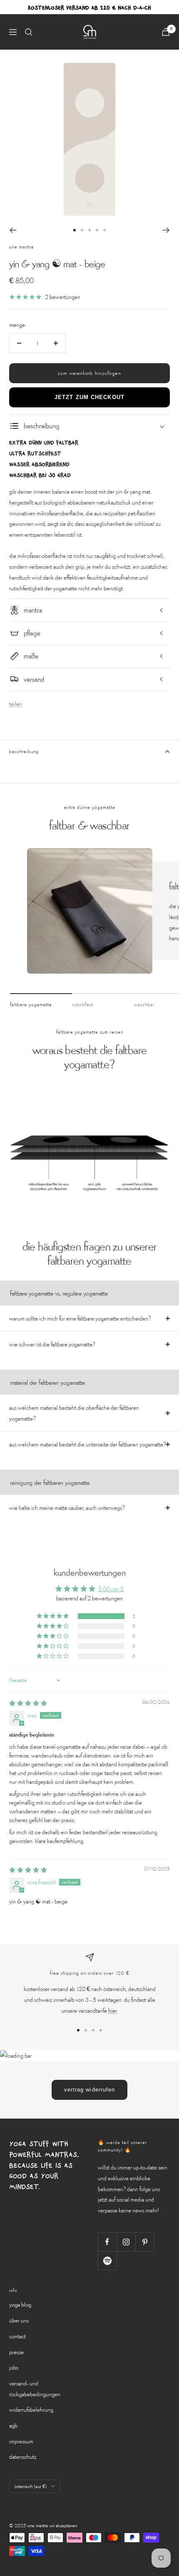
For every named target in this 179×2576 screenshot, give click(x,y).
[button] (53, 1616)
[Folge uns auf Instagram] (126, 2242)
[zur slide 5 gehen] (104, 230)
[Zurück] (13, 230)
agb (13, 2425)
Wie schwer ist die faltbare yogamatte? (52, 1344)
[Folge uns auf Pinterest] (145, 2242)
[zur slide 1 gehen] (75, 230)
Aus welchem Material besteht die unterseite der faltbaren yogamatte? (87, 1444)
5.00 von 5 (111, 1589)
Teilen (16, 704)
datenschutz (23, 2457)
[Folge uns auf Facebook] (107, 2242)
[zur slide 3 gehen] (89, 230)
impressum (21, 2441)
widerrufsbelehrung (31, 2409)
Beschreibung (24, 751)
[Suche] (29, 32)
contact (17, 2336)
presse (16, 2352)
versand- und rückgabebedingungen (35, 2389)
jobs (14, 2367)
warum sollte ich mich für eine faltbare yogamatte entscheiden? (80, 1318)
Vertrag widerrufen (90, 2090)
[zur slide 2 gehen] (82, 230)
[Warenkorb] (166, 32)
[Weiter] (166, 230)
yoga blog (20, 2304)
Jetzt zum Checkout (89, 397)
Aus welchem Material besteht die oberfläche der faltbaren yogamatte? (74, 1413)
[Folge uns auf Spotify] (107, 2261)
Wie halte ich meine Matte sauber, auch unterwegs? (67, 1508)
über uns (19, 2320)
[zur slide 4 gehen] (97, 230)
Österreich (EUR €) (31, 2486)
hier (112, 2010)
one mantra (21, 247)
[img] (28, 1703)
